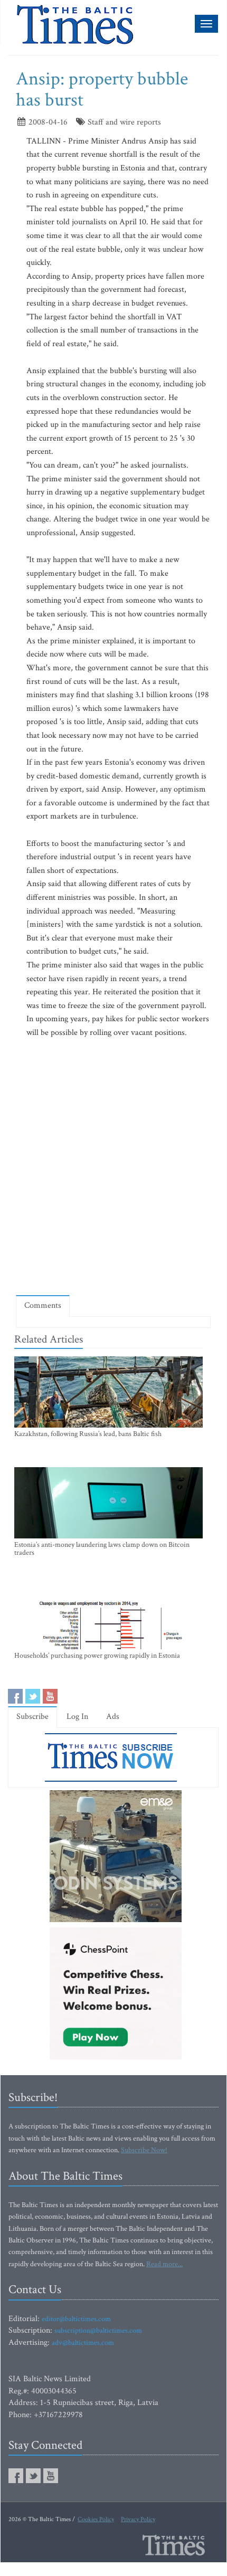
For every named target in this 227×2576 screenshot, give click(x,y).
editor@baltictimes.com (76, 2319)
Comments (43, 1305)
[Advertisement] (113, 1166)
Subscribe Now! (144, 2150)
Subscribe (32, 1717)
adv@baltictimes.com (83, 2343)
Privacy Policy (138, 2519)
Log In (77, 1717)
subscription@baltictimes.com (98, 2331)
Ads (113, 1717)
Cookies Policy (96, 2519)
